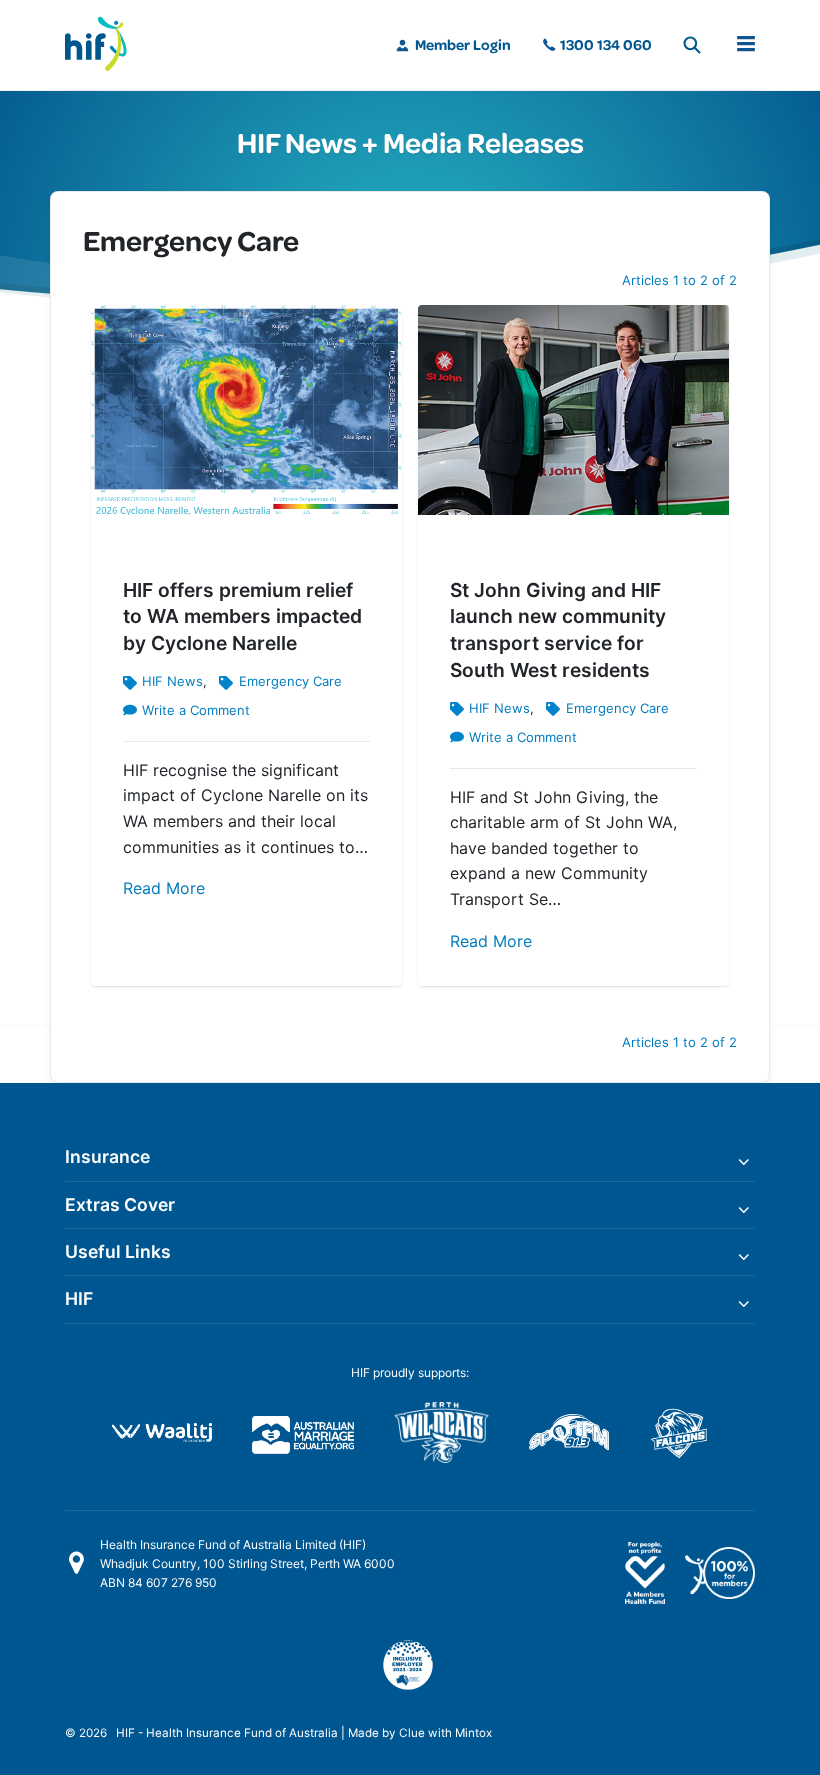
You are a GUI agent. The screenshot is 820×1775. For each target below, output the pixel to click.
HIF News (172, 681)
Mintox (473, 1733)
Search (692, 45)
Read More (164, 888)
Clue (412, 1733)
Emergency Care (290, 681)
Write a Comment (196, 710)
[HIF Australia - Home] (105, 45)
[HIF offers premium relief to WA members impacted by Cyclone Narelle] (246, 414)
